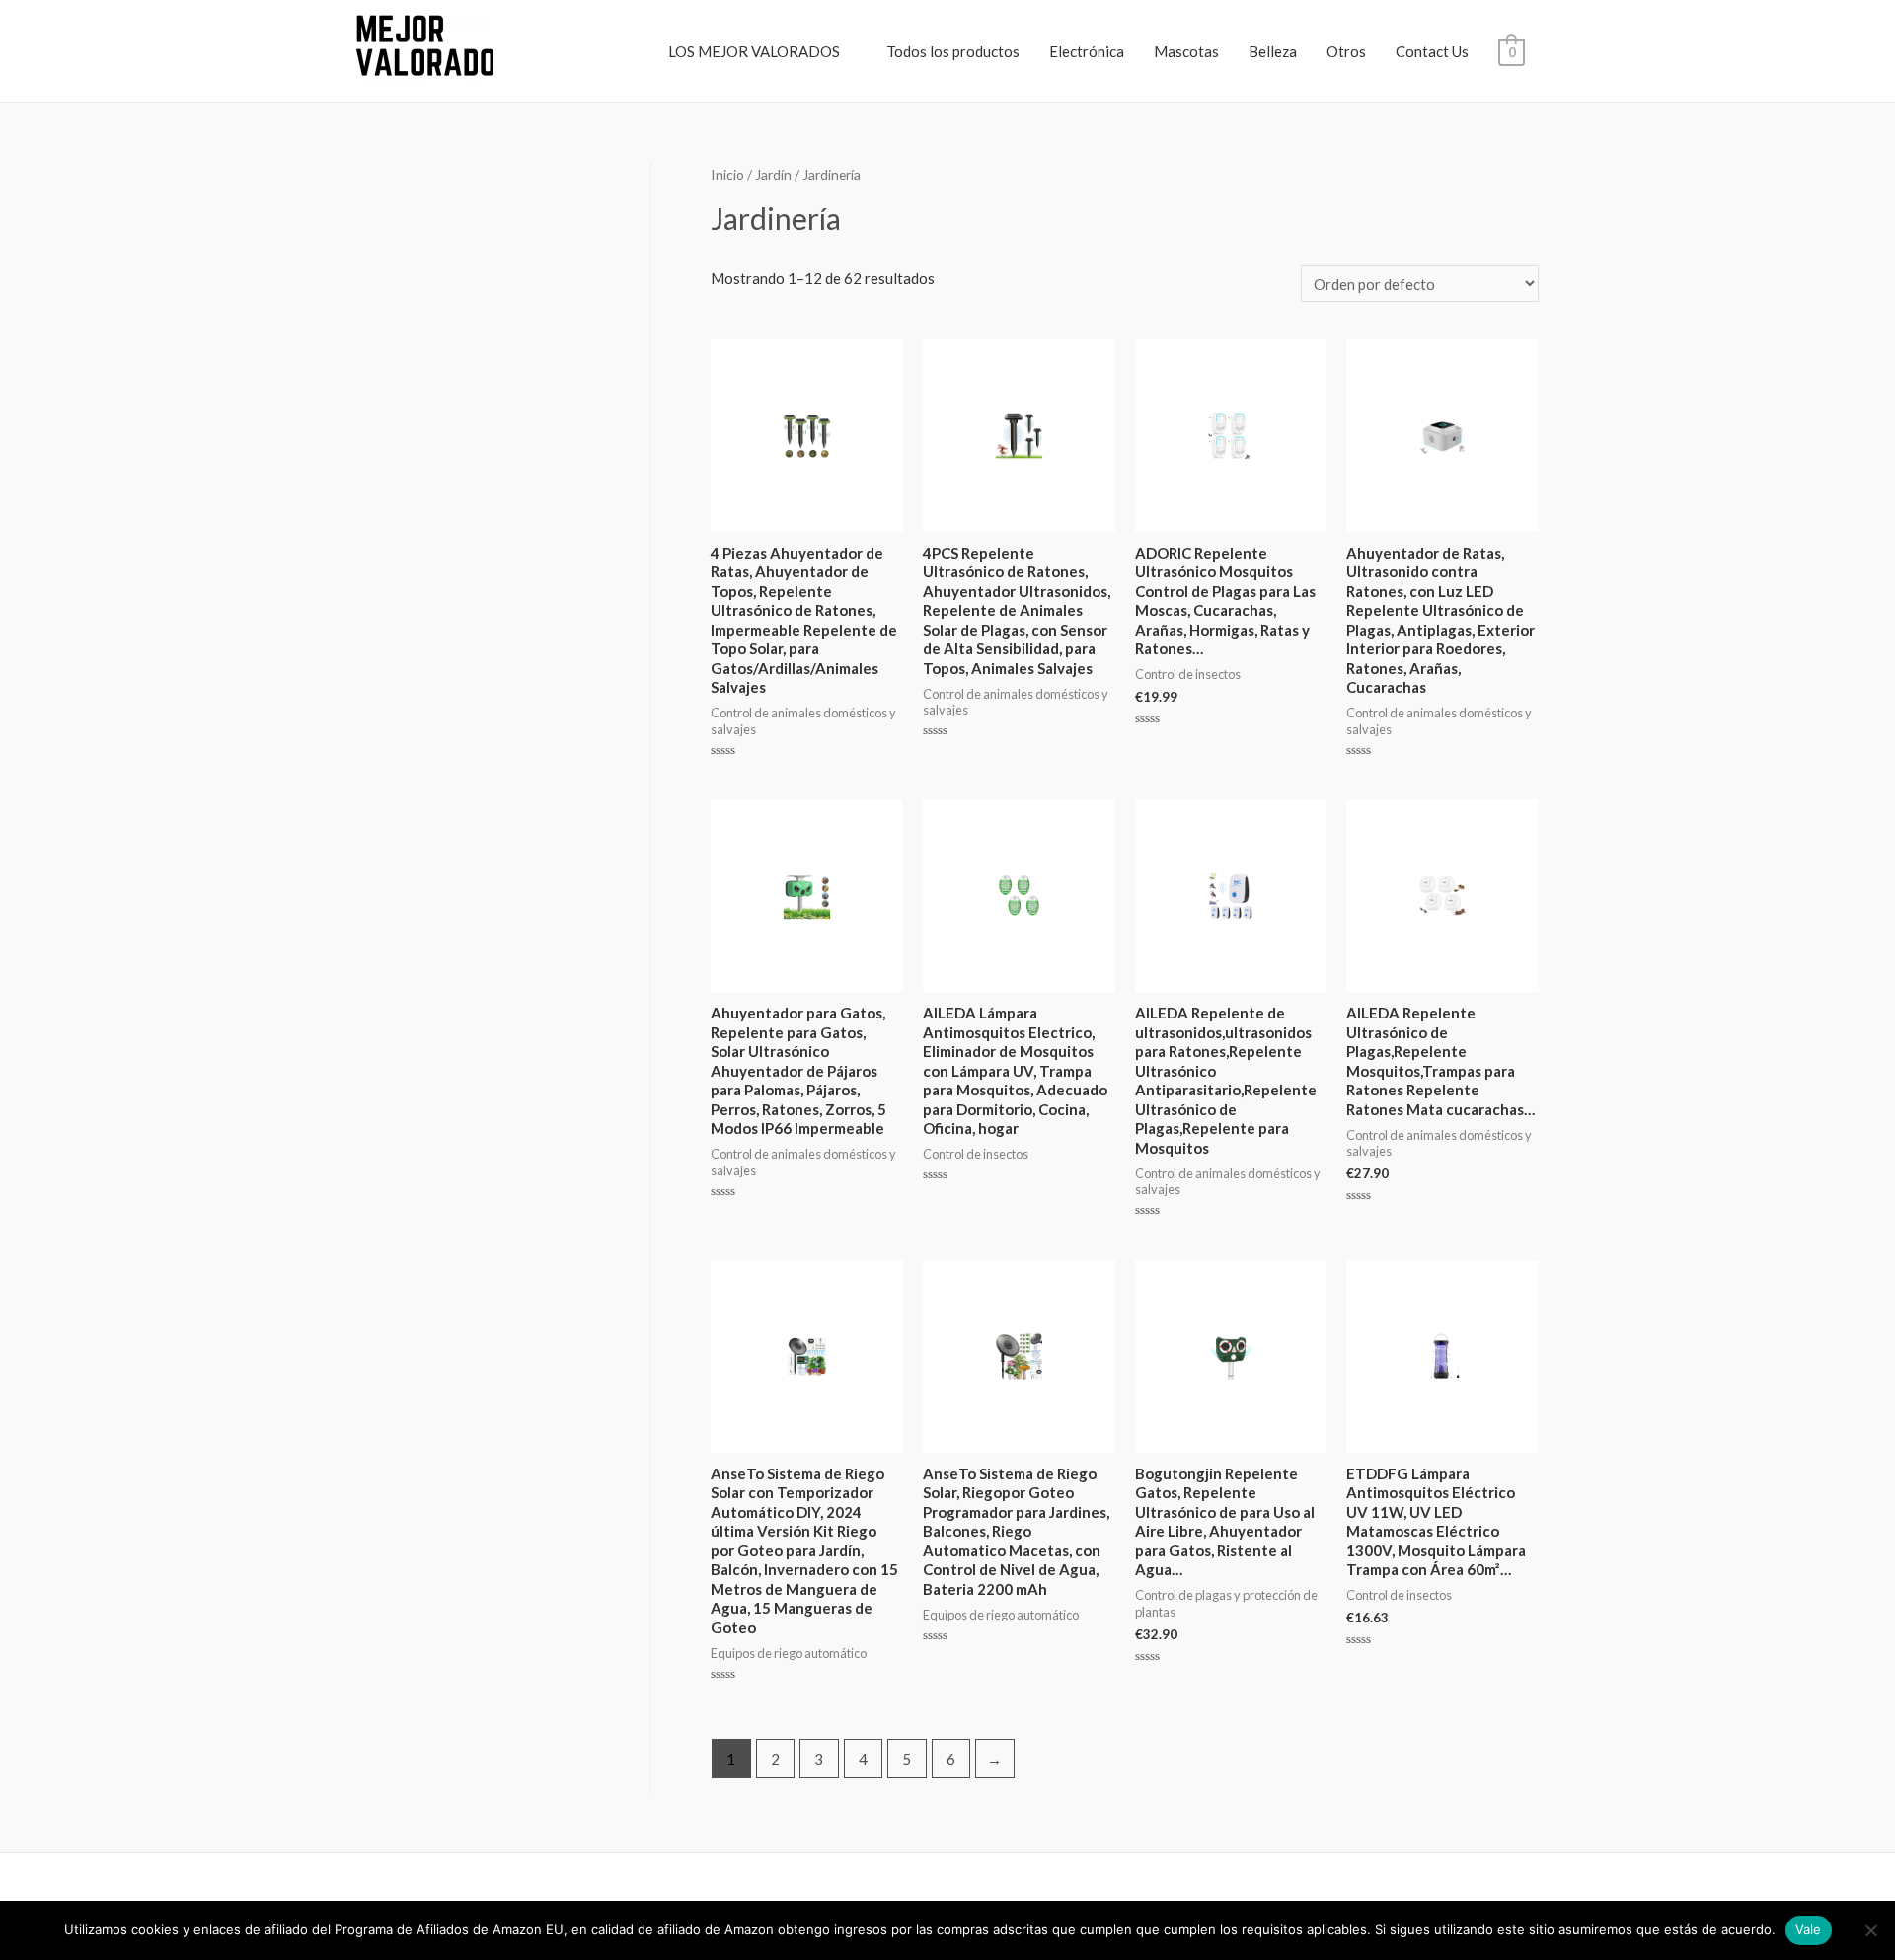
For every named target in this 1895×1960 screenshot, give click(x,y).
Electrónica (1087, 51)
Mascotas (1186, 51)
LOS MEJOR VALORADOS (754, 51)
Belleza (1273, 51)
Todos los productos (953, 51)
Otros (1346, 51)
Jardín (773, 174)
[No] (1870, 1930)
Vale (1809, 1929)
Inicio (727, 174)
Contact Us (1432, 51)
